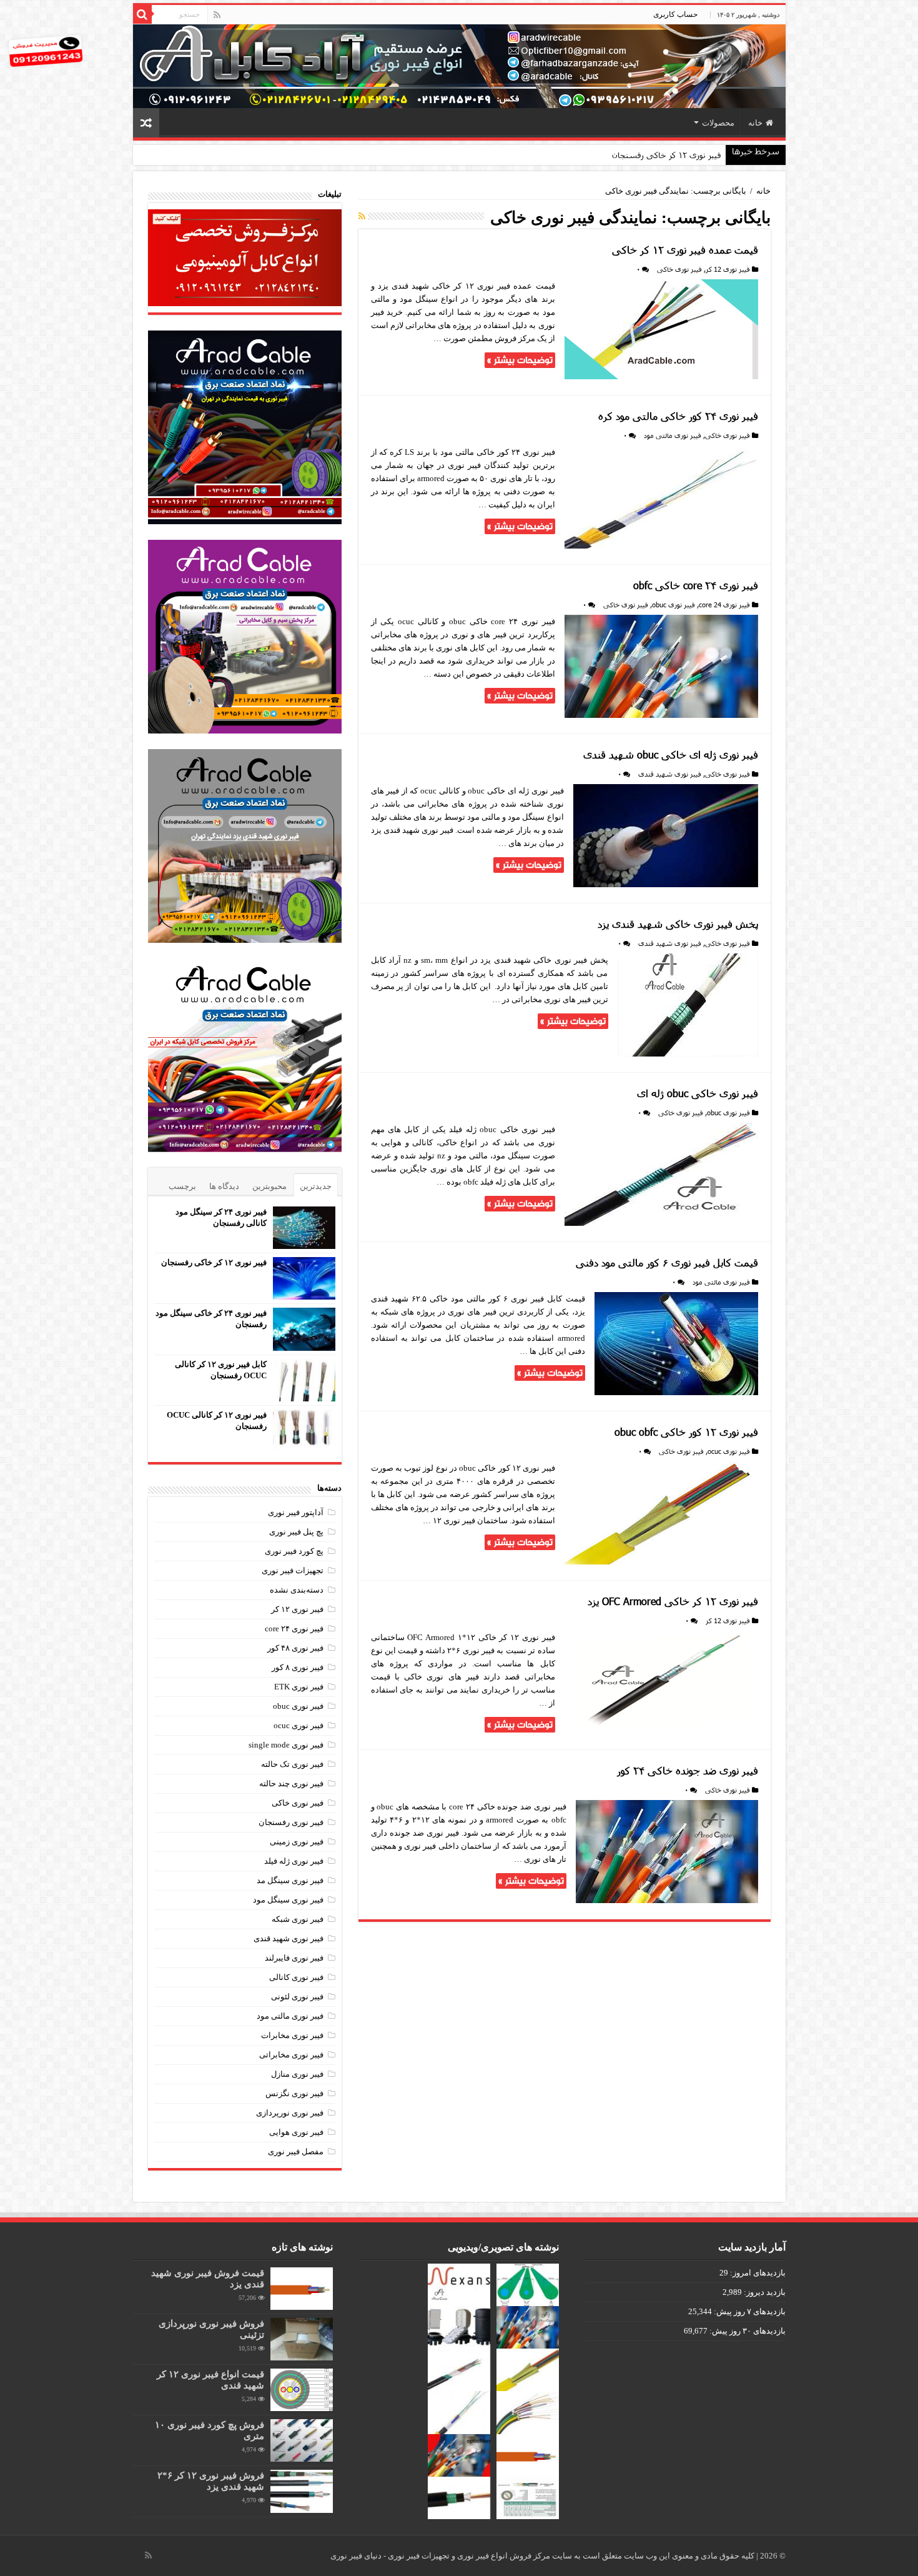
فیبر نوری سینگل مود (288, 1900)
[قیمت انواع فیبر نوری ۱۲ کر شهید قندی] (302, 2390)
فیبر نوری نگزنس (294, 2093)
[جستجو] (142, 14)
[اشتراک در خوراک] (362, 217)
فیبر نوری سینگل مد (290, 1880)
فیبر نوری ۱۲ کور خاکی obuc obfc (686, 1432)
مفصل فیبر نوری (296, 2151)
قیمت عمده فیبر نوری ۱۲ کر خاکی (685, 250)
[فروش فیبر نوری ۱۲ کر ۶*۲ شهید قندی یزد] (302, 2491)
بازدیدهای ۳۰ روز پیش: (747, 2331)
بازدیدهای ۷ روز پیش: (749, 2311)
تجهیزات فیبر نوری (293, 1570)
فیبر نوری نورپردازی (290, 2113)
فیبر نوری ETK (299, 1687)
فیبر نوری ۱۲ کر (297, 1609)
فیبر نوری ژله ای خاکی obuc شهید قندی (671, 754)
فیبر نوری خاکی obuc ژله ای (698, 1093)
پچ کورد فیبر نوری (294, 1551)
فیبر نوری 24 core (724, 604)
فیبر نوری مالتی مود (673, 435)
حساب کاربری (675, 14)
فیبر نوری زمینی (297, 1842)
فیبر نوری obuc (674, 604)
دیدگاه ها (224, 1186)
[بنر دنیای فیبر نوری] (459, 65)
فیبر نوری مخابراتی (291, 2055)
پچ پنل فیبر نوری (296, 1532)
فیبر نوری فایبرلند (294, 1958)
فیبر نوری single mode (286, 1745)
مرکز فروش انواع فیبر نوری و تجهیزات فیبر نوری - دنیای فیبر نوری (441, 2556)
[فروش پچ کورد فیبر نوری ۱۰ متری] (302, 2440)
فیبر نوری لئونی (297, 1997)
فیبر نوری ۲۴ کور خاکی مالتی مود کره (678, 416)
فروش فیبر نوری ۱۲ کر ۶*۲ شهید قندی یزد (211, 2481)
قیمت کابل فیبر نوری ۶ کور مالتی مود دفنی (667, 1262)
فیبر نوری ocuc (729, 1451)
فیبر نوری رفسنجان (291, 1822)
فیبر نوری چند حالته (291, 1783)
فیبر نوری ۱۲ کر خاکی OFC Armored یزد (673, 1601)
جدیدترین (316, 1186)
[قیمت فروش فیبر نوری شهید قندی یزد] (302, 2289)
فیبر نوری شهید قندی (670, 774)
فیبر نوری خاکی (679, 269)
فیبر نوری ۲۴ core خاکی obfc (696, 585)
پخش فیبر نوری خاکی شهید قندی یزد (678, 924)
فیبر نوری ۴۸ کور (295, 1648)
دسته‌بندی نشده (297, 1590)
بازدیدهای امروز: (757, 2273)
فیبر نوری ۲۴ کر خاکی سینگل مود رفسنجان (646, 155)
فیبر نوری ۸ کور (298, 1667)
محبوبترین (269, 1186)
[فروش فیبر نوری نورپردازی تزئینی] (302, 2339)
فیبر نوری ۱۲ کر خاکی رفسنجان (214, 1262)
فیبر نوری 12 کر (728, 269)
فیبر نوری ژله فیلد (294, 1861)
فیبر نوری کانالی (296, 1977)
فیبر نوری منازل (297, 2074)
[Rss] (217, 15)
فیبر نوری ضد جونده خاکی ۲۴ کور (688, 1770)
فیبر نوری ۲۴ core (294, 1629)
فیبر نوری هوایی (296, 2132)
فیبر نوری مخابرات (292, 2035)
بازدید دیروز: (764, 2292)
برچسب (182, 1186)
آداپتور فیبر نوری (296, 1512)
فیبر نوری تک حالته (292, 1764)
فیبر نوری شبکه (298, 1919)
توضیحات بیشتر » (520, 360)
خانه (755, 123)
